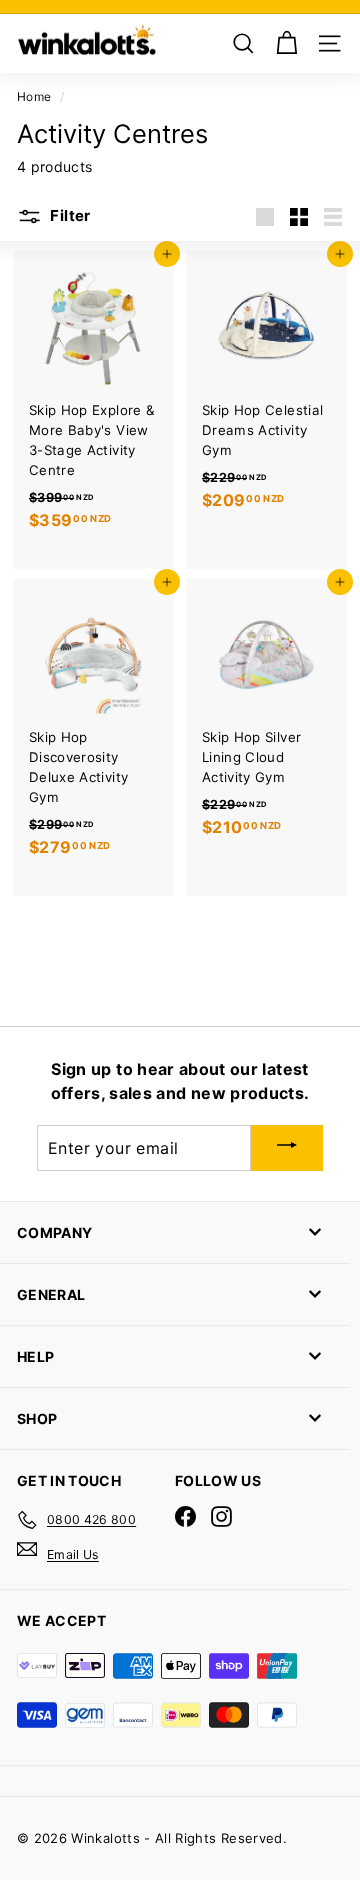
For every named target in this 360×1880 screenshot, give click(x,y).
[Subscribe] (287, 1148)
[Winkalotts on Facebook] (185, 1516)
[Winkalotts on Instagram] (221, 1516)
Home (34, 96)
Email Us (73, 1554)
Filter (69, 215)
